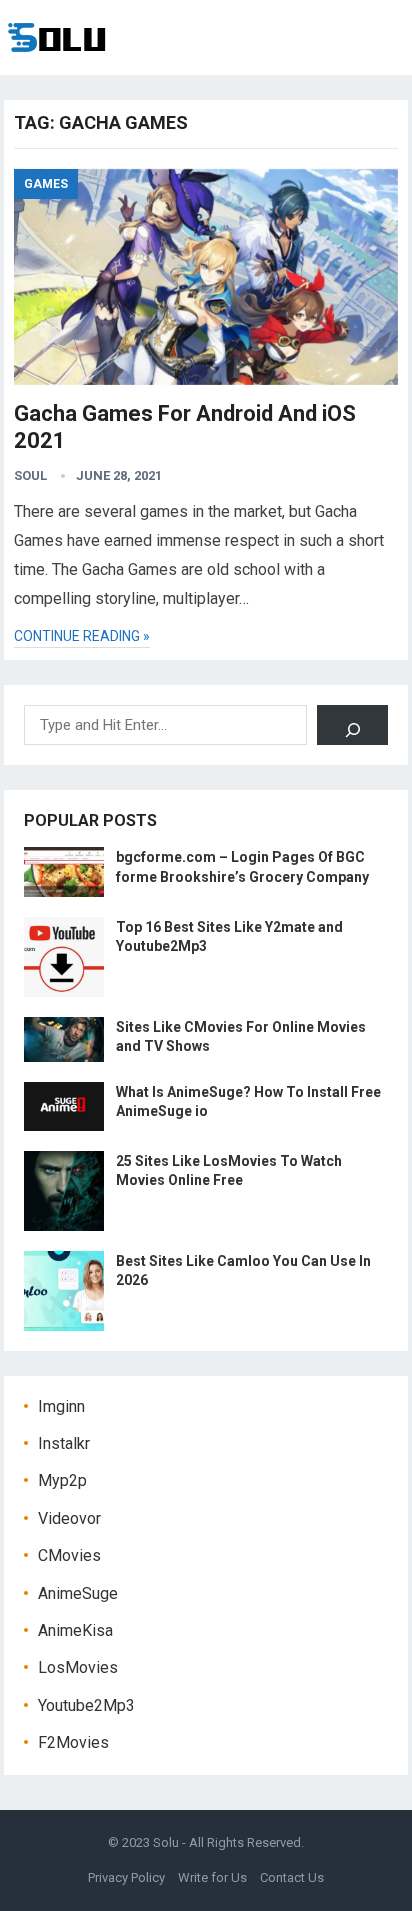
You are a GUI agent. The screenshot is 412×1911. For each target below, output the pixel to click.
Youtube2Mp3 (86, 1705)
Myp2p (62, 1480)
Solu (166, 1842)
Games (46, 184)
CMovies (69, 1555)
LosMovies (78, 1667)
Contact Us (292, 1877)
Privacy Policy (126, 1877)
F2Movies (73, 1742)
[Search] (352, 725)
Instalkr (64, 1443)
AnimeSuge (78, 1593)
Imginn (61, 1406)
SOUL (30, 475)
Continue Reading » (82, 636)
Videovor (69, 1518)
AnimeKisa (75, 1630)
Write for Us (212, 1877)
